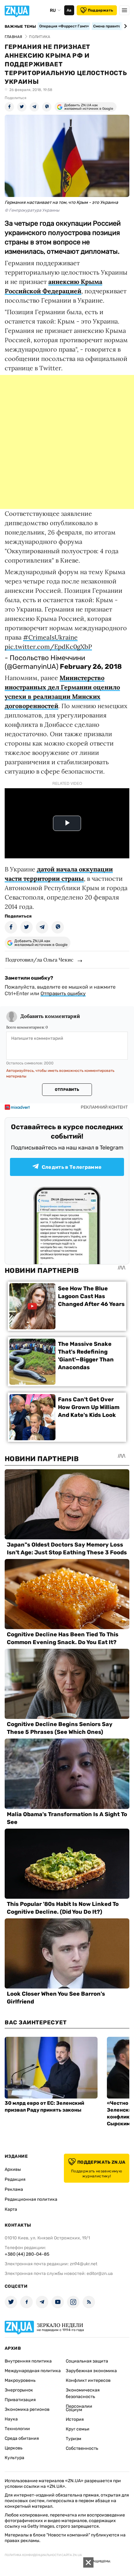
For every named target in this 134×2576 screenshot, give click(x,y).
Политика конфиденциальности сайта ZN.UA (43, 2555)
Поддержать (100, 10)
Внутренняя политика (28, 2361)
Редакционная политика (31, 2199)
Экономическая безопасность (83, 2393)
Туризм (74, 2439)
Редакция (15, 2179)
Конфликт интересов (88, 2380)
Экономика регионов (27, 2409)
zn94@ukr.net (84, 2264)
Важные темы (20, 26)
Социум (74, 2410)
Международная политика (33, 2371)
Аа (69, 10)
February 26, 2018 (91, 667)
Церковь (14, 2448)
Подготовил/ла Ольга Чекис (39, 960)
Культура (14, 2458)
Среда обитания (22, 2438)
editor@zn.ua (100, 2274)
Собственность (82, 2448)
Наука (11, 2419)
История (75, 2419)
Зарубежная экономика (91, 2371)
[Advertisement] (67, 442)
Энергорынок (19, 2390)
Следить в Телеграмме (72, 1167)
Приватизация (20, 2400)
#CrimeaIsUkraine (50, 637)
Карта (11, 2209)
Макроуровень (20, 2380)
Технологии (17, 2429)
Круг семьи (78, 2429)
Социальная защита (87, 2361)
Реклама (14, 2189)
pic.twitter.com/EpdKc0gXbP (48, 647)
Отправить (67, 1090)
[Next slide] (124, 26)
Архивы (13, 2169)
